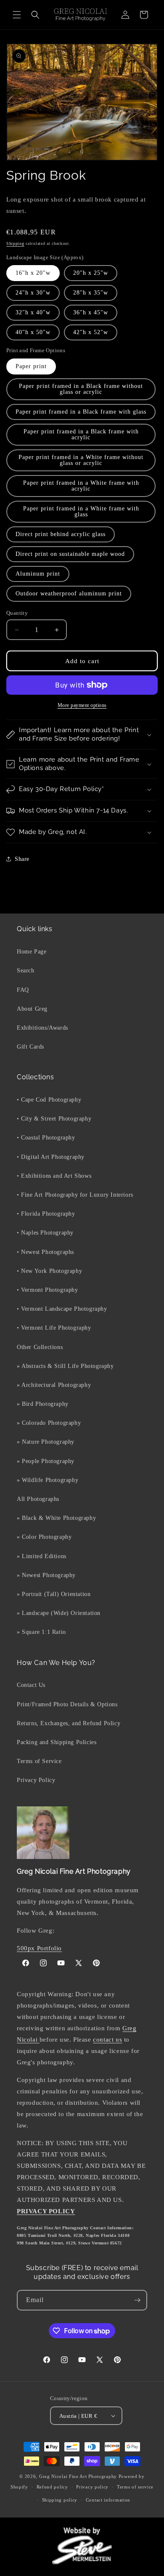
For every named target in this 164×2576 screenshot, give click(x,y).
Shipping (15, 243)
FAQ (23, 990)
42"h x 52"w (91, 332)
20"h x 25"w (91, 273)
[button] (17, 15)
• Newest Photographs (45, 1252)
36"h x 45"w (91, 312)
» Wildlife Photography (48, 1480)
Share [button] (22, 859)
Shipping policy (60, 2500)
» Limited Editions (42, 1556)
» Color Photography (44, 1537)
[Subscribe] (137, 2300)
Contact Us (31, 1685)
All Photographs (38, 1499)
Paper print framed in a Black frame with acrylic (81, 434)
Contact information (108, 2500)
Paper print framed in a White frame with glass (81, 511)
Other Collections (40, 1347)
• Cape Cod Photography (49, 1100)
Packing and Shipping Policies (57, 1742)
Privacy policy (92, 2487)
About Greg (32, 1009)
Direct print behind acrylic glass (61, 534)
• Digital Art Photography (51, 1157)
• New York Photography (49, 1271)
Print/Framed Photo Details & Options (67, 1704)
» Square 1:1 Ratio (41, 1632)
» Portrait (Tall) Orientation (54, 1594)
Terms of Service (39, 1761)
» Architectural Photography (54, 1385)
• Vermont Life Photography (54, 1328)
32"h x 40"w (33, 312)
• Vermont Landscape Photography (62, 1309)
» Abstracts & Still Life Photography (65, 1366)
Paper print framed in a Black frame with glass (81, 412)
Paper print (31, 366)
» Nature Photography (46, 1442)
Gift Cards (30, 1047)
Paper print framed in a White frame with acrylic (81, 486)
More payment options (82, 705)
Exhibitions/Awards (42, 1028)
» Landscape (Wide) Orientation (59, 1613)
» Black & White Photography (56, 1518)
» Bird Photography (43, 1404)
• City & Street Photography (54, 1119)
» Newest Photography (46, 1575)
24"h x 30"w (33, 293)
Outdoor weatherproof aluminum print (69, 594)
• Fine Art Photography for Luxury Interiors (75, 1195)
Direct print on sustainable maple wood (70, 554)
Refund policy (52, 2487)
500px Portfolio (39, 1948)
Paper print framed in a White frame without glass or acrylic (81, 460)
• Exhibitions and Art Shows (54, 1176)
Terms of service (135, 2487)
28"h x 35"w (91, 293)
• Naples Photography (45, 1233)
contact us (107, 2040)
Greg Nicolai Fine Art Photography (78, 2476)
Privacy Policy (36, 1780)
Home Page (32, 952)
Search (26, 971)
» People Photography (46, 1461)
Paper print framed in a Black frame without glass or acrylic (81, 389)
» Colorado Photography (49, 1423)
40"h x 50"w (33, 332)
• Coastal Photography (46, 1138)
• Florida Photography (46, 1214)
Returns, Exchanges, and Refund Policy (69, 1723)
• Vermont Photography (48, 1290)
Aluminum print (38, 574)
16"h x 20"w (33, 273)
